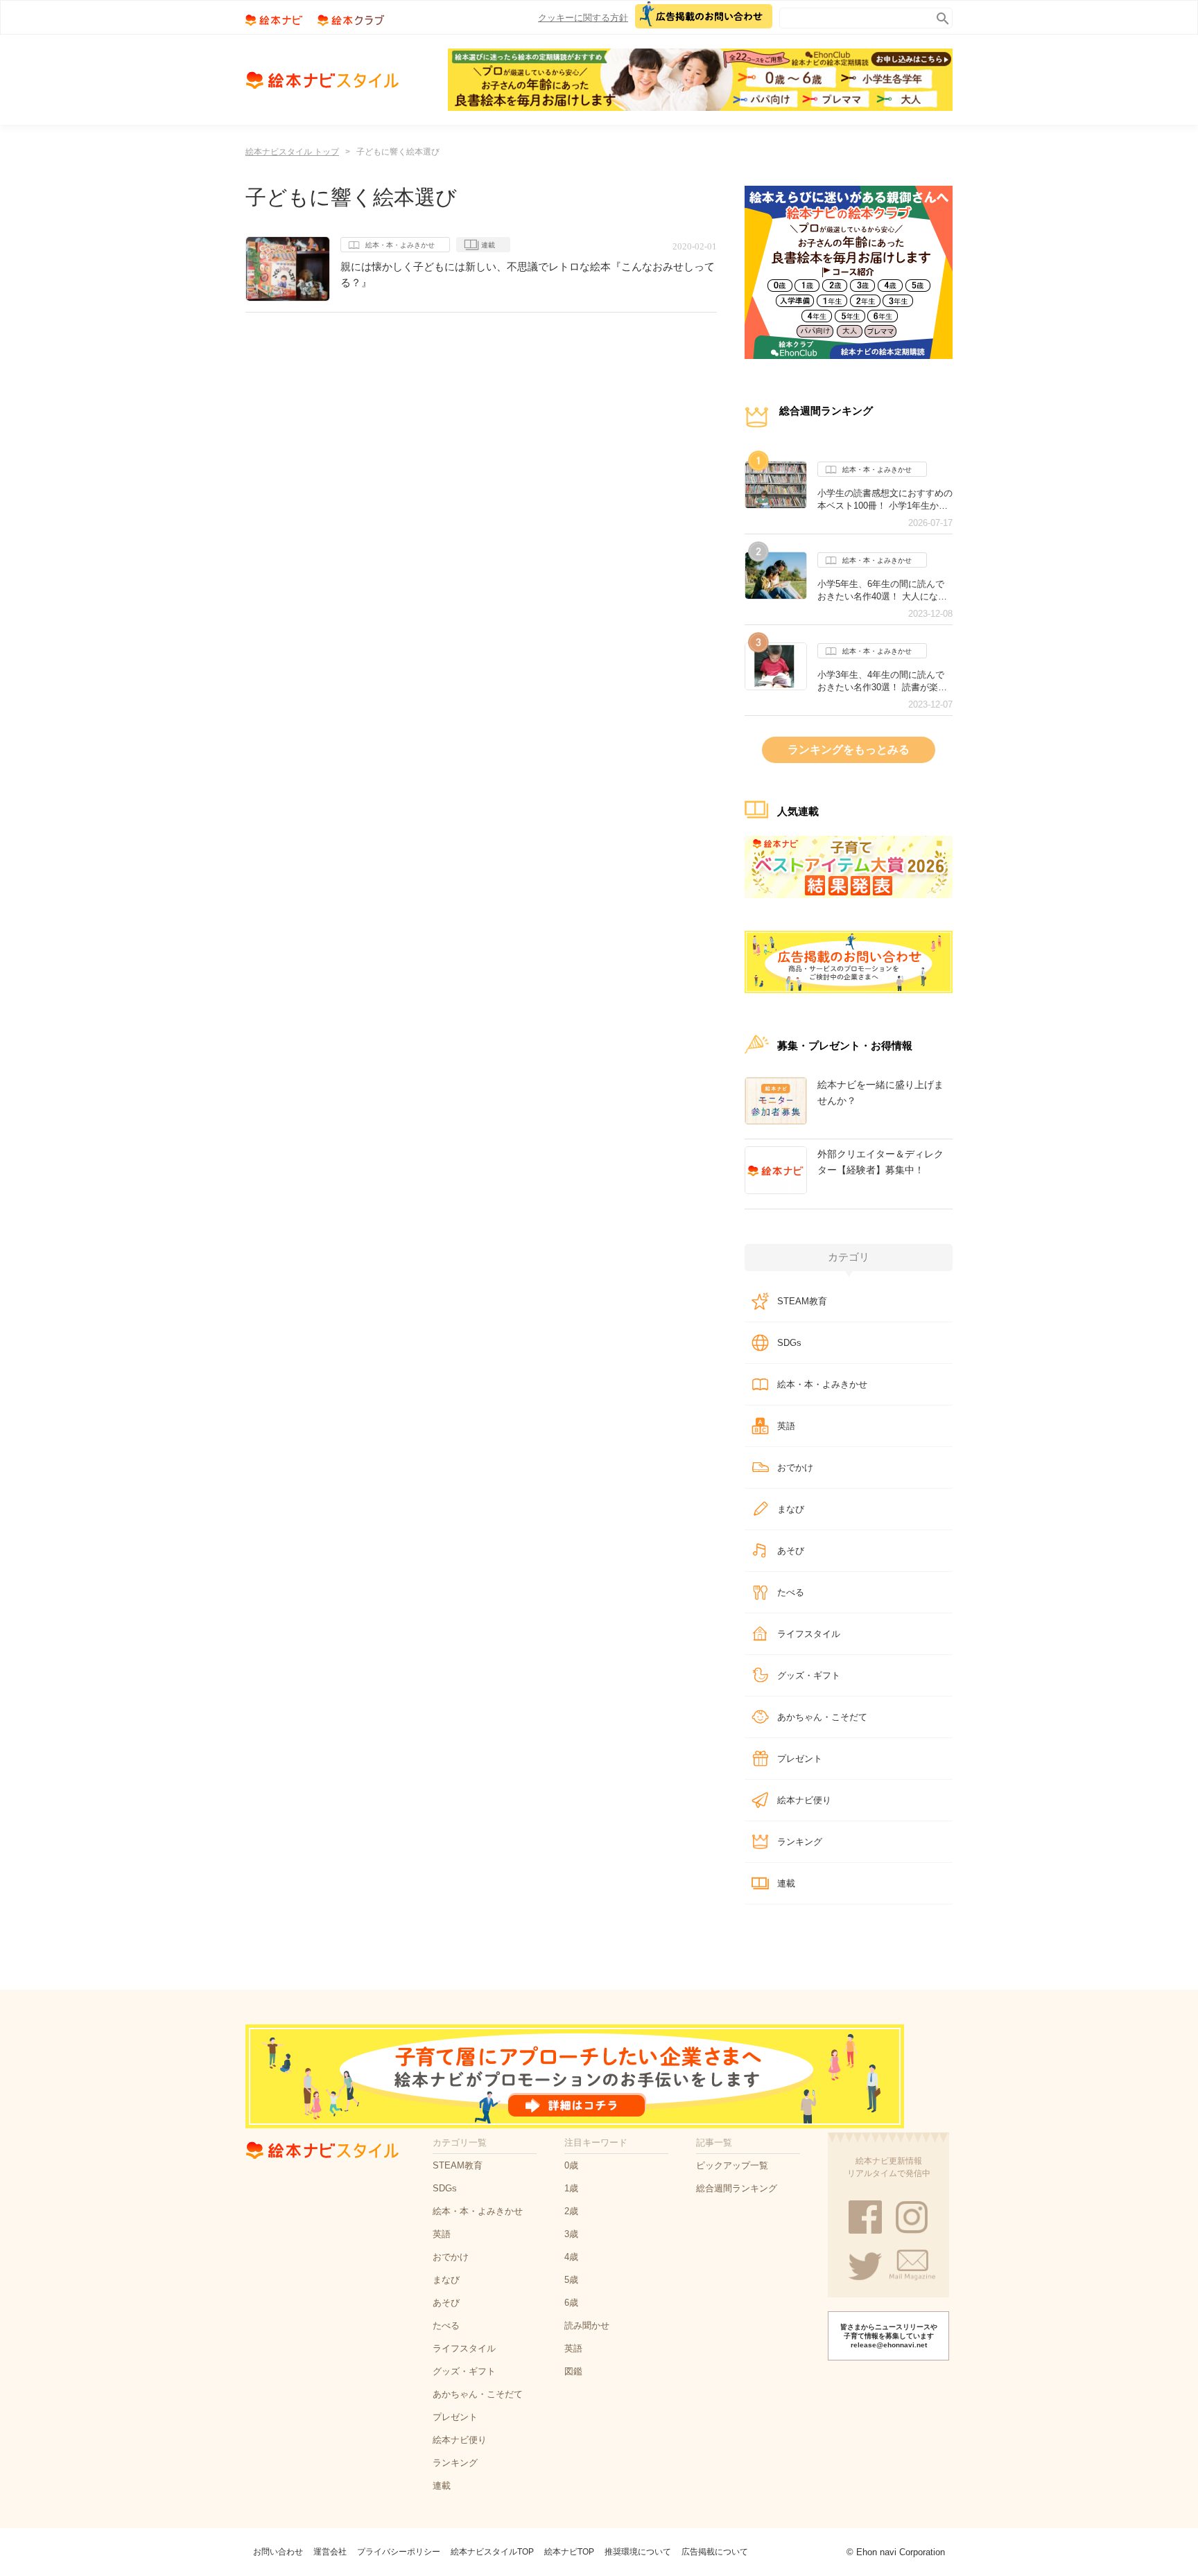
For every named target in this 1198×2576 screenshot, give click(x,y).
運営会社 (330, 2552)
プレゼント (800, 1759)
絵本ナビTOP (569, 2552)
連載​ (786, 1883)
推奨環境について (638, 2552)
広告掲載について (715, 2552)
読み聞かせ (587, 2325)
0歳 (571, 2165)
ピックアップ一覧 (732, 2165)
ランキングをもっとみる (849, 750)
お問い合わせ (278, 2552)
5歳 (571, 2280)
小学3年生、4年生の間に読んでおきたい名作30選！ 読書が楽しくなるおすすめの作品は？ (882, 681)
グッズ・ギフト (809, 1675)
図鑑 (573, 2371)
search (940, 16)
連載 (488, 245)
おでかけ (795, 1467)
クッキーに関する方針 (583, 18)
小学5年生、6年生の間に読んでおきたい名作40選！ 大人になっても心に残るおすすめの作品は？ (885, 590)
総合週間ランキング (737, 2188)
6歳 (571, 2303)
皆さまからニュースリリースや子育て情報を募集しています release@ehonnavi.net (889, 2336)
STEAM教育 (802, 1301)
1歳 (571, 2188)
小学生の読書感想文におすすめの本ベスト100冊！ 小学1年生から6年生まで (885, 500)
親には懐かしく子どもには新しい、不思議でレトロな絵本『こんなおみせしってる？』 (528, 274)
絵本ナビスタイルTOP (492, 2552)
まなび (791, 1509)
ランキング (800, 1842)
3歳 (571, 2234)
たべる (791, 1592)
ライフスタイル (809, 1634)
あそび (791, 1551)
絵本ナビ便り (804, 1800)
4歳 (571, 2257)
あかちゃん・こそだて (822, 1717)
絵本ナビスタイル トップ (292, 152)
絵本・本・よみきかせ (400, 245)
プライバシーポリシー (399, 2552)
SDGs (789, 1343)
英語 (786, 1426)
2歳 (571, 2211)
